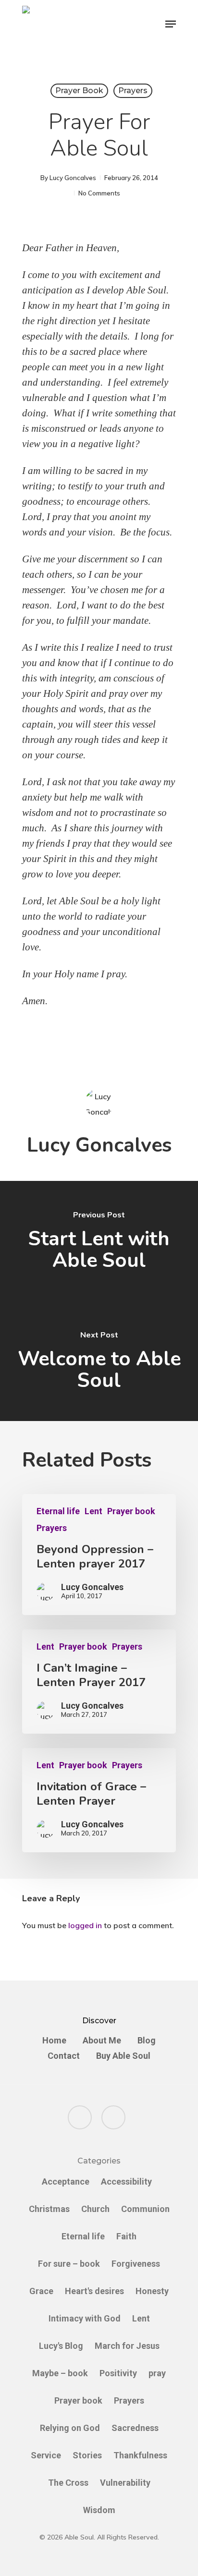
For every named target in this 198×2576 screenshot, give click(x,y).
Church (95, 2209)
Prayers (133, 91)
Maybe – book (60, 2373)
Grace (41, 2291)
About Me (102, 2041)
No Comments (99, 193)
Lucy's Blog (61, 2346)
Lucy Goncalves (73, 178)
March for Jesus (127, 2346)
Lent (93, 1511)
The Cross (68, 2483)
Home (54, 2041)
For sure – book (69, 2264)
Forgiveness (136, 2264)
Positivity (118, 2373)
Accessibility (126, 2181)
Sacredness (135, 2428)
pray (157, 2373)
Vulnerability (125, 2483)
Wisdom (99, 2510)
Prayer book (79, 91)
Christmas (49, 2209)
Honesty (152, 2291)
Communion (145, 2209)
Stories (87, 2455)
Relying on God (70, 2428)
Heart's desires (94, 2291)
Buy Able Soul (123, 2056)
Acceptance (66, 2181)
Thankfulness (140, 2455)
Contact (64, 2056)
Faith (126, 2236)
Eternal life (58, 1511)
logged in (85, 1925)
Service (46, 2455)
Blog (147, 2041)
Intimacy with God (85, 2318)
